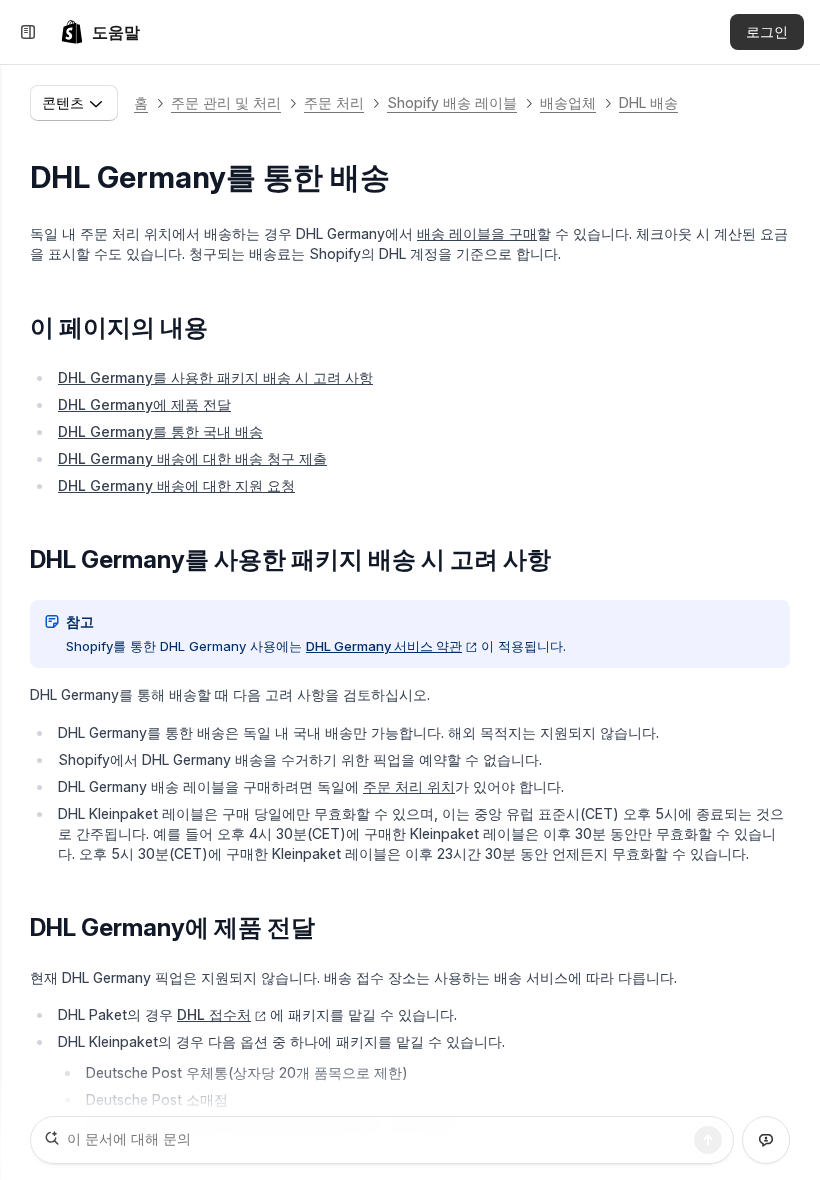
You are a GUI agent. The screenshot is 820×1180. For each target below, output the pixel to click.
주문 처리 (334, 102)
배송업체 (568, 102)
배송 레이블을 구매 (477, 233)
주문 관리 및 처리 (226, 102)
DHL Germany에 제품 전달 (144, 404)
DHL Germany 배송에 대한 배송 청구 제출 (192, 458)
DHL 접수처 (214, 1014)
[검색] (708, 1140)
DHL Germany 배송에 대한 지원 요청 (176, 485)
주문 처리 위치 (409, 786)
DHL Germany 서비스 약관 (384, 646)
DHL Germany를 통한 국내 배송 (160, 431)
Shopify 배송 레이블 (452, 102)
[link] (100, 32)
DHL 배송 (648, 102)
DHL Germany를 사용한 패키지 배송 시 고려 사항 (215, 377)
